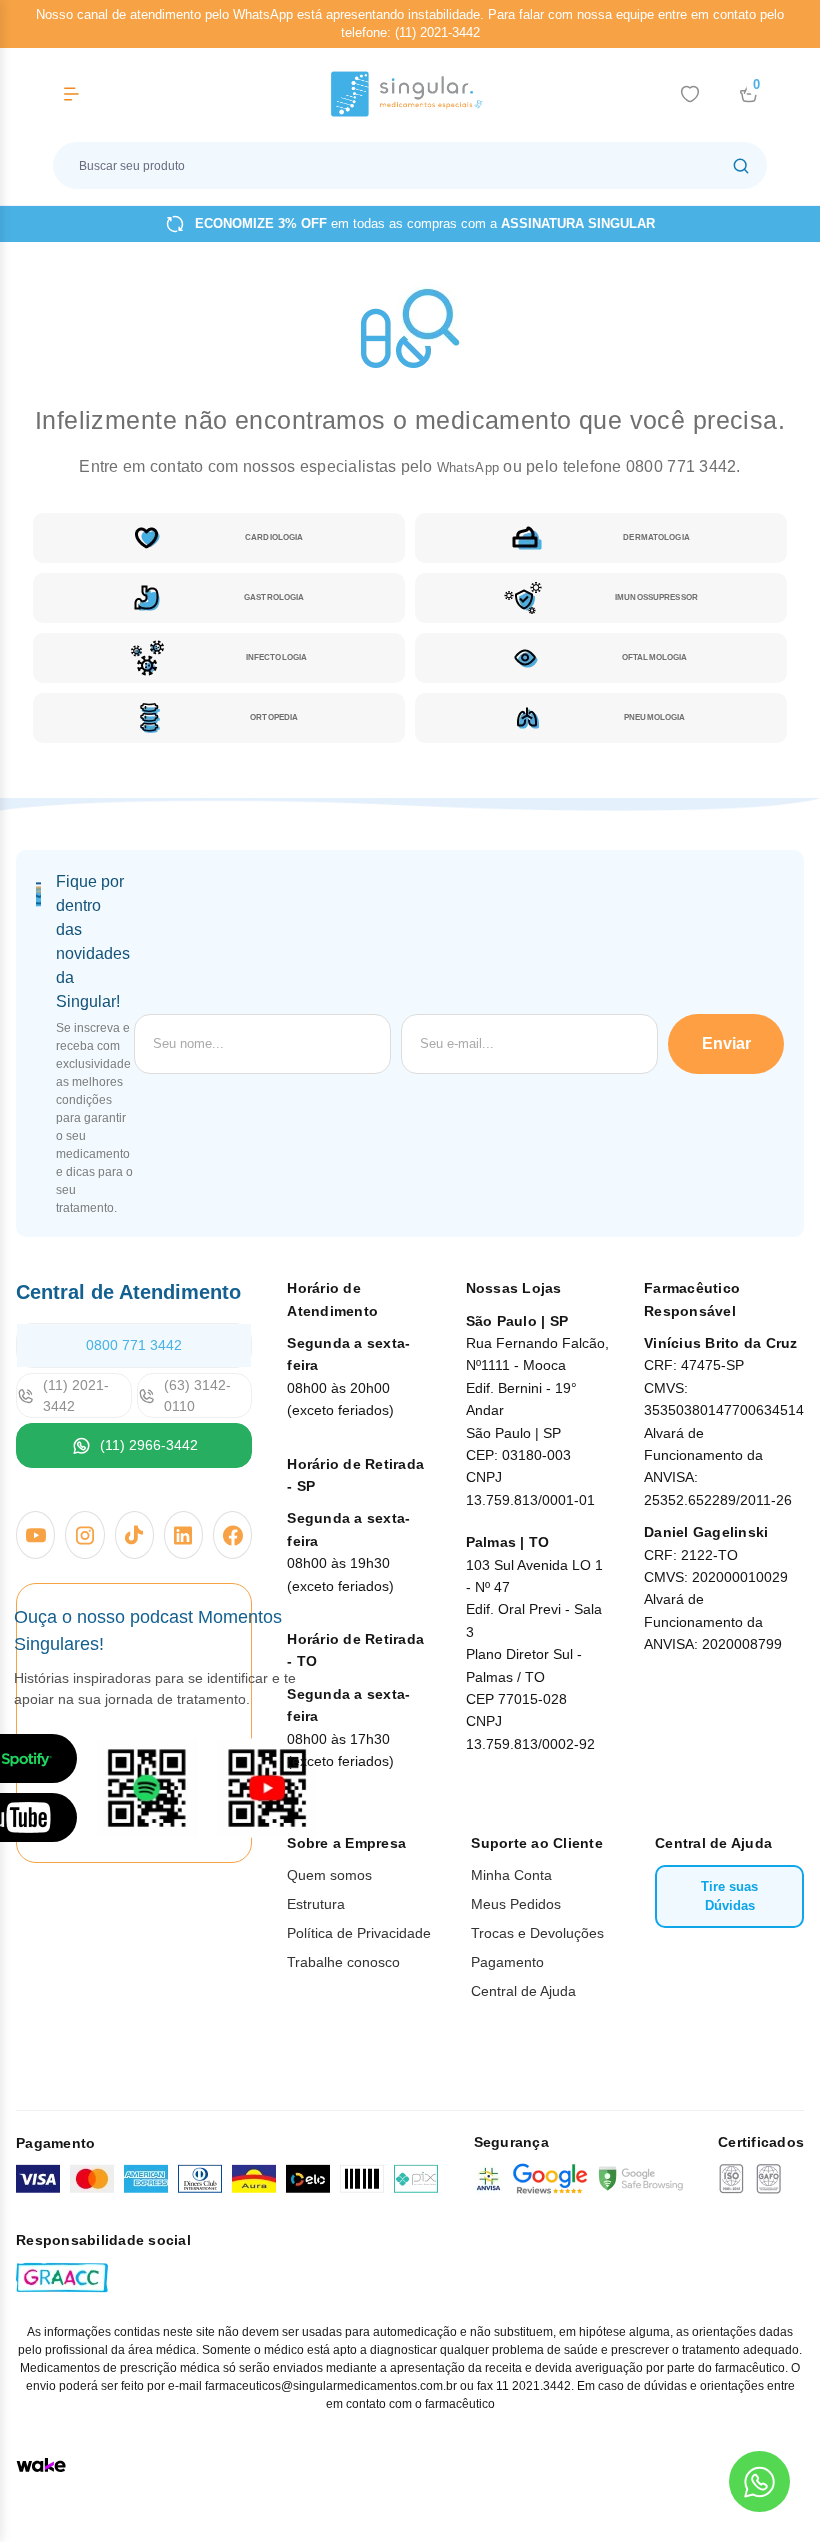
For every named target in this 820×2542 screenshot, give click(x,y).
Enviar (726, 1043)
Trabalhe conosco (343, 1962)
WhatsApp (470, 467)
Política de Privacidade (359, 1933)
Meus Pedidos (516, 1904)
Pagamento (507, 1962)
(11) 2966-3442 (149, 1445)
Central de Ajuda (523, 1991)
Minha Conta (511, 1875)
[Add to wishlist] (690, 94)
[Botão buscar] (741, 165)
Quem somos (329, 1875)
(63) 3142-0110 (197, 1395)
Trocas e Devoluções (537, 1933)
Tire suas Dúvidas (729, 1896)
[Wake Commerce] (41, 2465)
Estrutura (316, 1904)
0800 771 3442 (134, 1345)
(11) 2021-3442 (76, 1395)
